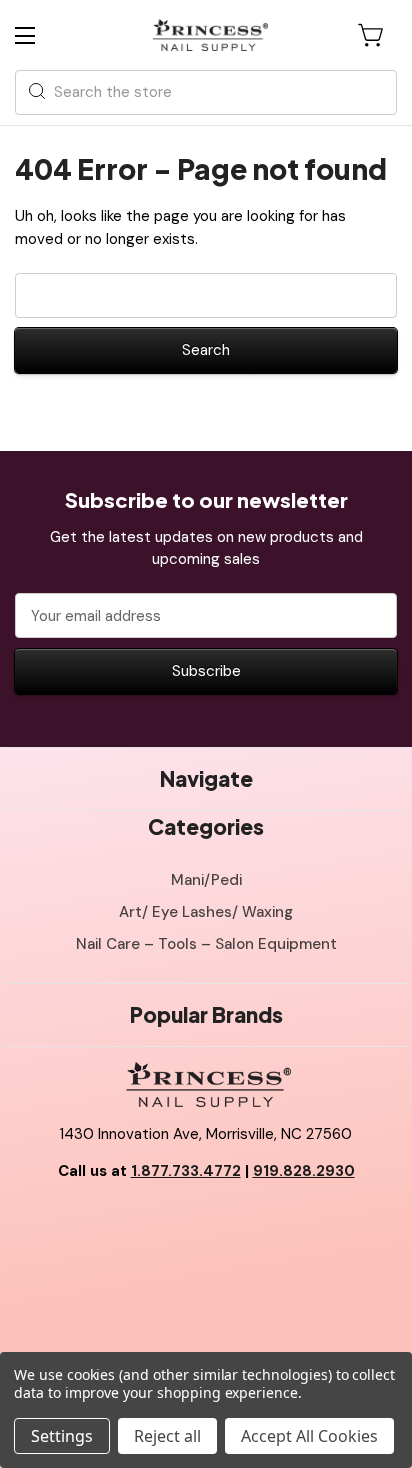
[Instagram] (251, 1222)
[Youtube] (206, 1222)
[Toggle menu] (42, 35)
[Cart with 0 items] (372, 35)
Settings (62, 1436)
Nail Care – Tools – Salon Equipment (206, 944)
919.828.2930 (304, 1171)
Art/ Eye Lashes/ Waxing (206, 912)
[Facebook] (161, 1222)
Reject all (167, 1436)
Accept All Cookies (309, 1436)
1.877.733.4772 (186, 1171)
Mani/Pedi (206, 880)
